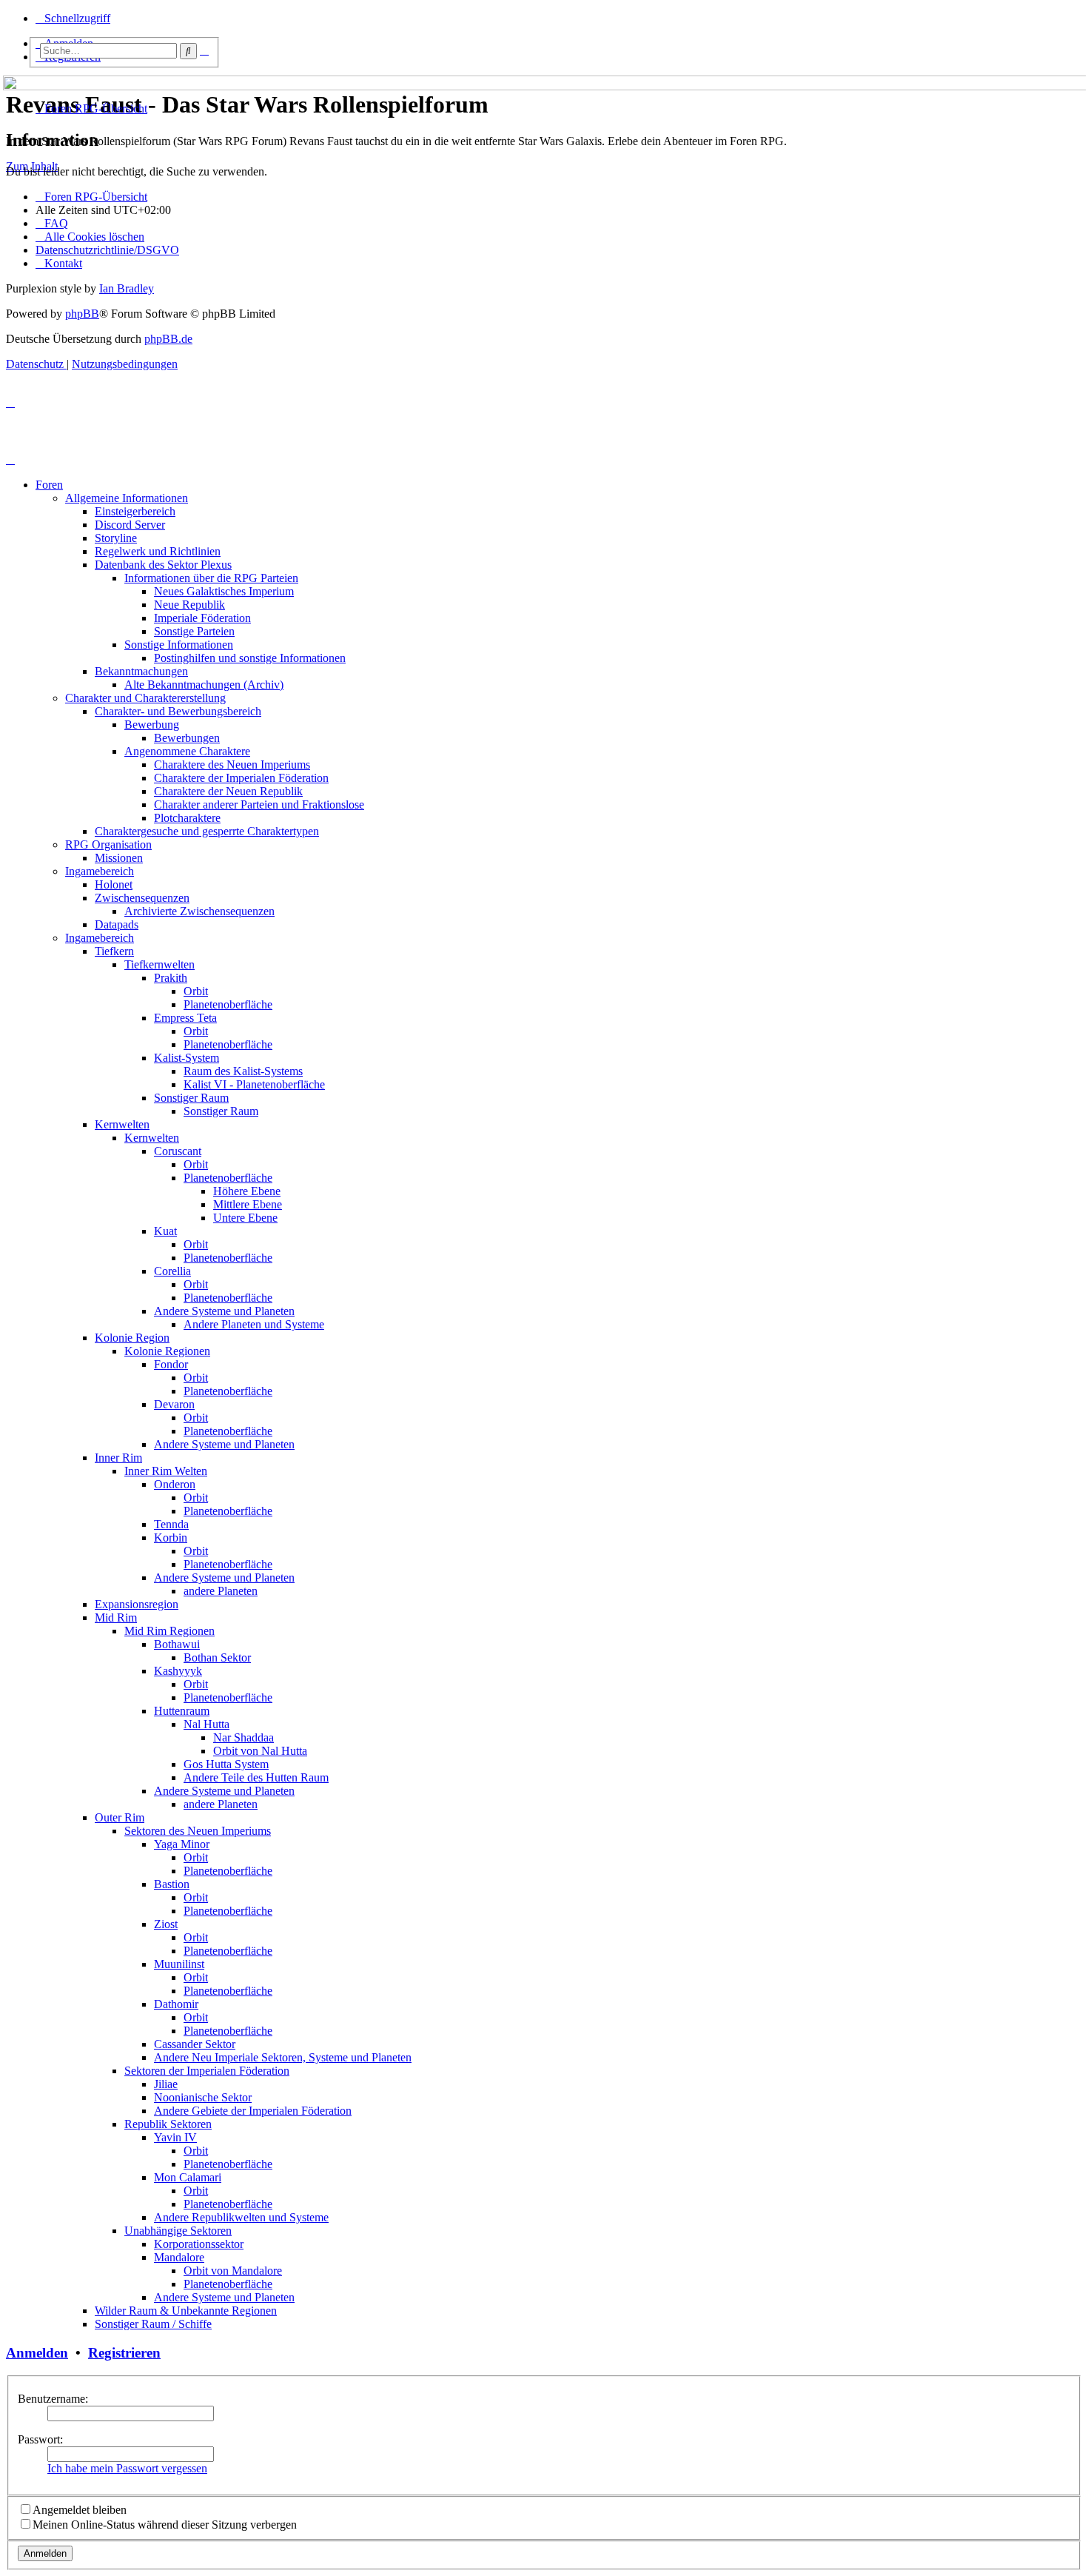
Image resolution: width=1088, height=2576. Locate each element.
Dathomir (176, 2004)
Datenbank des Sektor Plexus (163, 565)
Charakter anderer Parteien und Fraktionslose (259, 804)
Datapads (117, 924)
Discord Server (130, 525)
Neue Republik (189, 605)
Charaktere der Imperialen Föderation (241, 778)
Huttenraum (182, 1711)
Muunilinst (179, 1964)
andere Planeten (221, 1591)
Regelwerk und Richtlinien (158, 551)
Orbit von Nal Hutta (260, 1751)
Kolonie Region (132, 1338)
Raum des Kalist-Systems (243, 1071)
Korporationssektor (199, 2244)
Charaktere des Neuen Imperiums (232, 765)
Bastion (172, 1884)
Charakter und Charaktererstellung (145, 698)
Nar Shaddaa (244, 1737)
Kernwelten (122, 1124)
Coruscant (178, 1151)
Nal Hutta (206, 1724)
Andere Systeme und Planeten (224, 1311)
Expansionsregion (137, 1604)
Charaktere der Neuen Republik (228, 791)
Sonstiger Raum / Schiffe (153, 2324)
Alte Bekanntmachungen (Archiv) (204, 685)
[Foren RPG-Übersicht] (14, 79)
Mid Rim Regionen (169, 1631)
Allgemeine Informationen (127, 498)
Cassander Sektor (195, 2044)
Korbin (171, 1538)
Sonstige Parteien (194, 631)
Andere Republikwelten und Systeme (241, 2217)
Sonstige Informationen (179, 645)
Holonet (114, 884)
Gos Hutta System (226, 1764)
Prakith (171, 978)
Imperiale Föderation (202, 618)
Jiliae (166, 2084)
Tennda (171, 1524)
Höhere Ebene (247, 1191)
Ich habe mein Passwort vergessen (127, 2468)
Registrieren (124, 2353)
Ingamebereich (100, 871)
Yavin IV (175, 2137)
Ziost (166, 1924)
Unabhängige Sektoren (178, 2231)
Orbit (196, 991)
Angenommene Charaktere (187, 751)
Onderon (175, 1484)
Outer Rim (120, 1817)
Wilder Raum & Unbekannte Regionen (186, 2311)
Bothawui (177, 1644)
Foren (49, 485)
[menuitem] (52, 223)
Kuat (165, 1231)
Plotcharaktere (187, 818)
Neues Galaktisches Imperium (224, 591)
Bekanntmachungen (141, 671)
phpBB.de (168, 339)
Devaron (174, 1404)
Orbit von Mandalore (233, 2271)
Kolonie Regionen (167, 1351)
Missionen (119, 858)
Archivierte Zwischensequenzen (199, 911)
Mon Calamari (188, 2177)
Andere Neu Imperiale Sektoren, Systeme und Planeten (283, 2057)
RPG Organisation (108, 844)
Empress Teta (185, 1018)
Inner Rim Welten (166, 1471)
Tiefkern (114, 951)
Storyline (116, 538)
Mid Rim (116, 1617)
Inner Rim (118, 1458)
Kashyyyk (178, 1671)
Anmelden (37, 2353)
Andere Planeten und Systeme (254, 1324)
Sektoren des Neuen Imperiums (198, 1831)
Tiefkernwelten (159, 964)
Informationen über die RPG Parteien (211, 578)
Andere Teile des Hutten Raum (256, 1777)
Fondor (171, 1364)
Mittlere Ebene (248, 1204)
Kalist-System (187, 1058)
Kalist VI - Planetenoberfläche (254, 1084)
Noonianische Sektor (203, 2097)
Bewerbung (152, 725)
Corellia (172, 1271)
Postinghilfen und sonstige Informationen (250, 658)
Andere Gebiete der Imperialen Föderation (253, 2111)
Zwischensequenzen (142, 898)
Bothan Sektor (217, 1657)
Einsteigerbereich (135, 511)
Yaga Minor (182, 1844)
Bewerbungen (187, 738)
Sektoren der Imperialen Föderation (207, 2071)
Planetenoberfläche (228, 1004)
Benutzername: (53, 2399)
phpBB (82, 314)
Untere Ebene (245, 1218)
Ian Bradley (127, 288)
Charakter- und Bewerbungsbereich (178, 711)
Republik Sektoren (168, 2124)
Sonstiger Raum (191, 1098)
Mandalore (179, 2257)
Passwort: (40, 2439)
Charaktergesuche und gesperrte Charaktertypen (207, 831)
